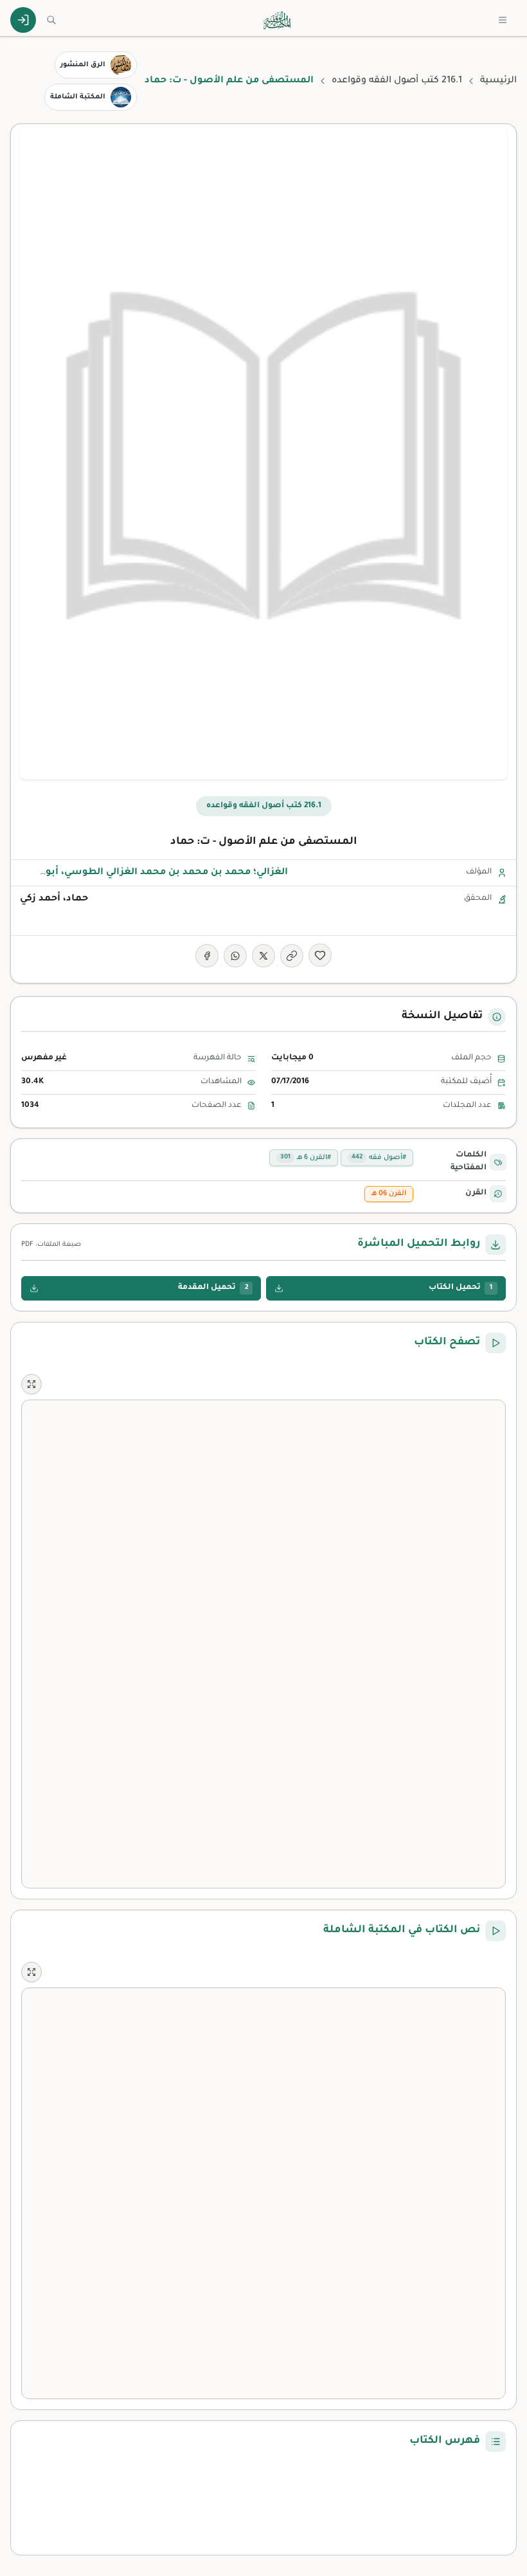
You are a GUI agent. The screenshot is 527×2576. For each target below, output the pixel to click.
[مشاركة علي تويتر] (263, 956)
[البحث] (51, 20)
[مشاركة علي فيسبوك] (207, 956)
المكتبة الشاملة (78, 97)
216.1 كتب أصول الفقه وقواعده (397, 81)
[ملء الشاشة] (31, 1384)
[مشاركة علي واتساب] (235, 956)
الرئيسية (498, 81)
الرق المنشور (83, 65)
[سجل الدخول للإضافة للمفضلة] (320, 955)
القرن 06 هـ (389, 1194)
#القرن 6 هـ (306, 1158)
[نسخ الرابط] (292, 956)
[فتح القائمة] (503, 20)
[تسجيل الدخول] (23, 20)
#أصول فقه (379, 1158)
